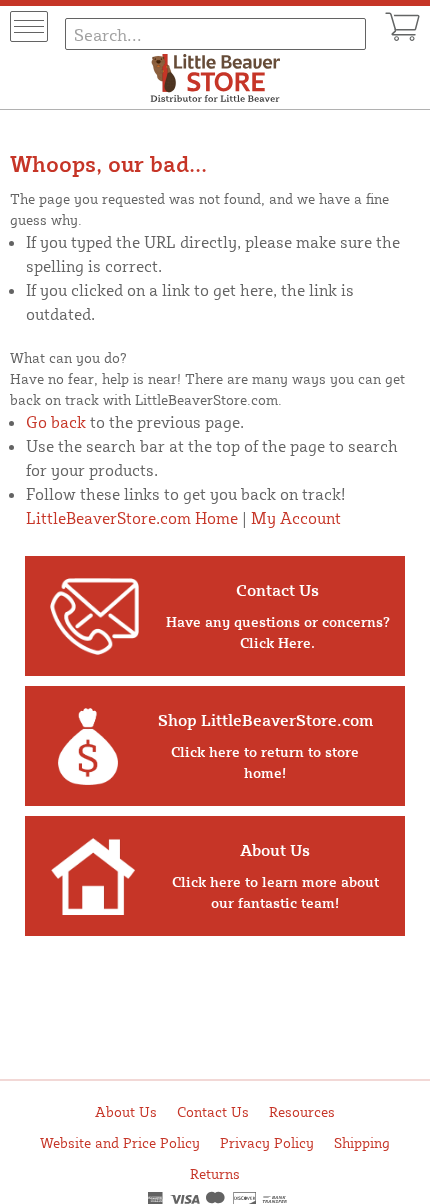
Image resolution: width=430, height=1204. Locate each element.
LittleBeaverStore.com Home (132, 518)
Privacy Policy (267, 1142)
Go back (56, 422)
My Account (296, 518)
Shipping (362, 1142)
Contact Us (213, 1111)
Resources (302, 1111)
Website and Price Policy (120, 1142)
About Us (126, 1111)
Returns (215, 1173)
